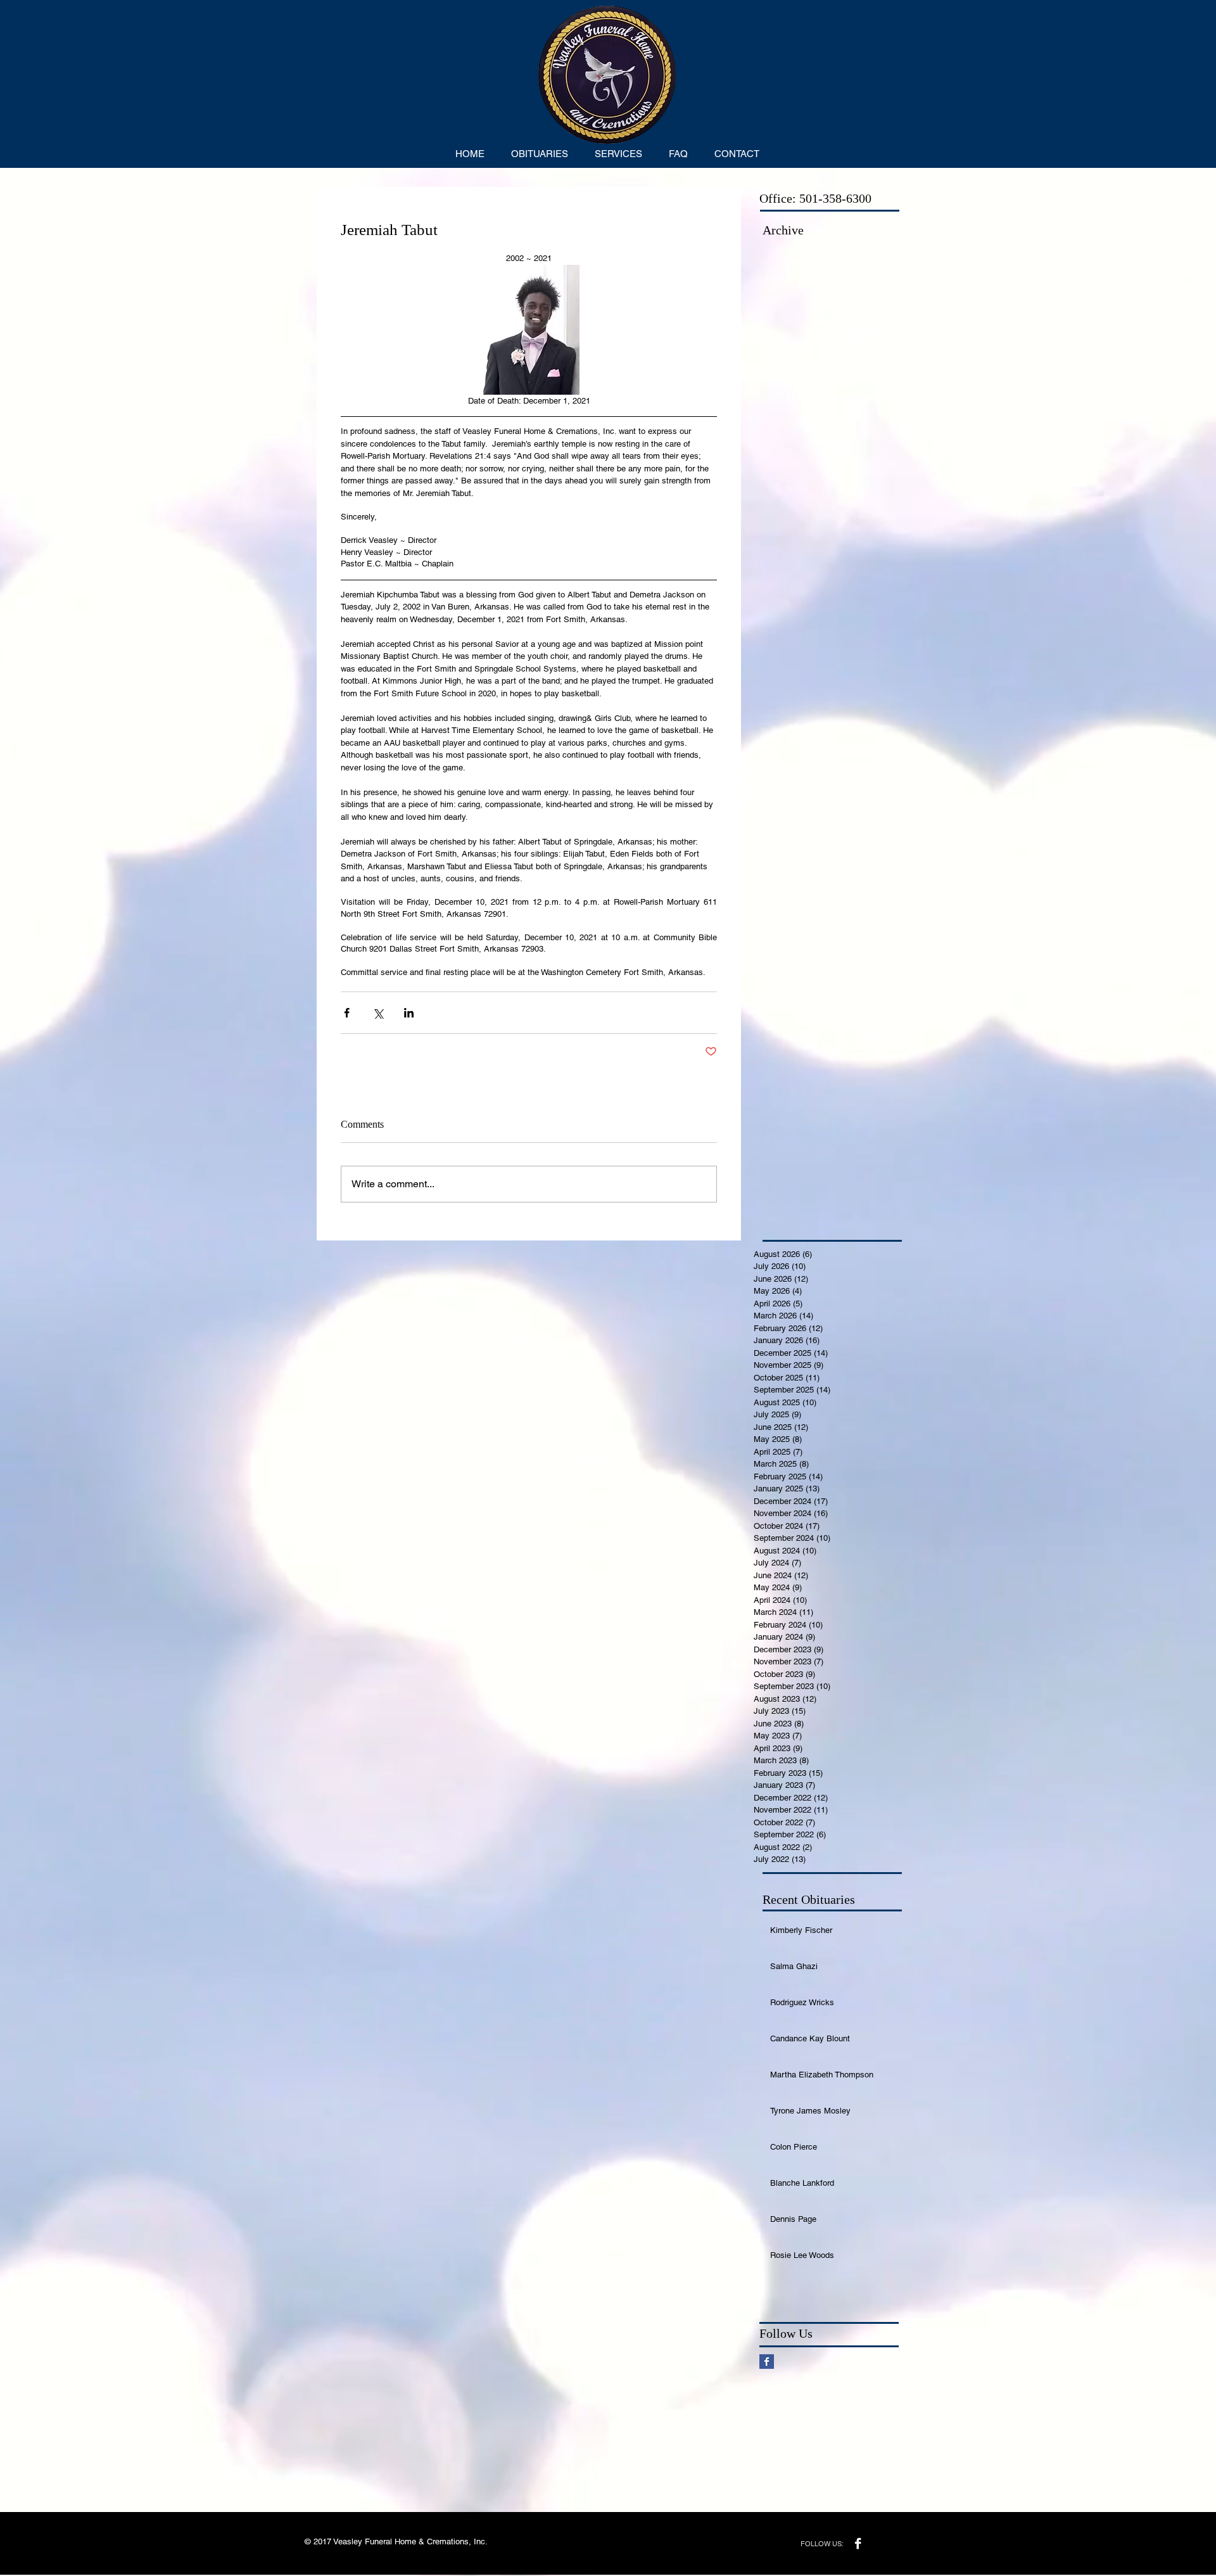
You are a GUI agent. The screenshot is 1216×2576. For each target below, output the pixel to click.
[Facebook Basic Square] (767, 2362)
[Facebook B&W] (858, 2543)
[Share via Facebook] (347, 1013)
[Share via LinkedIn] (409, 1013)
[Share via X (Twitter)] (378, 1013)
